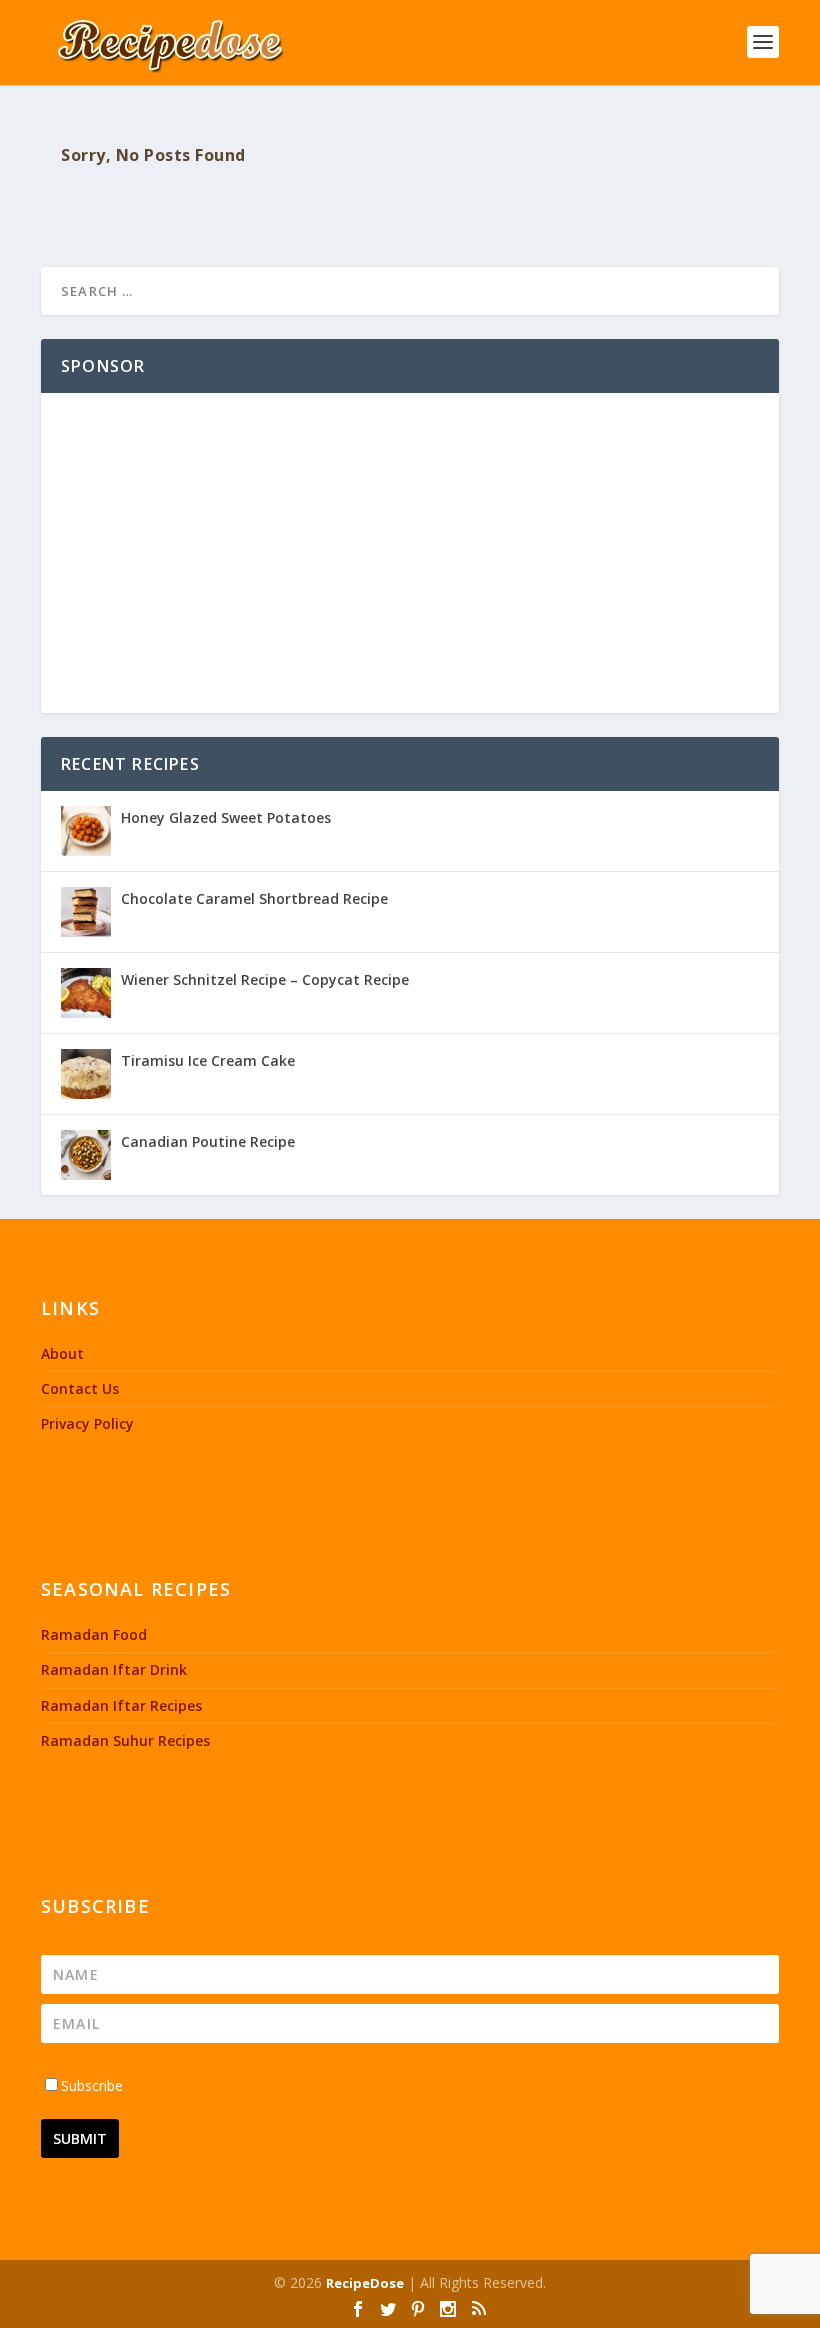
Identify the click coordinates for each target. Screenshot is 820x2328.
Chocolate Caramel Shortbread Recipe (254, 898)
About (62, 1353)
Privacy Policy (87, 1423)
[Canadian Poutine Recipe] (86, 1155)
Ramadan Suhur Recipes (125, 1740)
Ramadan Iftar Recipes (121, 1705)
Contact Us (80, 1388)
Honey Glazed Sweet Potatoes (226, 817)
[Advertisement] (410, 553)
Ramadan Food (94, 1634)
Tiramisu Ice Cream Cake (208, 1060)
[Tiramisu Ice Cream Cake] (86, 1074)
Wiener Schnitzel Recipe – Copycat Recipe (265, 979)
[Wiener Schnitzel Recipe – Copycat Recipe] (86, 993)
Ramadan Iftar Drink (114, 1669)
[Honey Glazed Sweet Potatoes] (86, 831)
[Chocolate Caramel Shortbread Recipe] (86, 912)
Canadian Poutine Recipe (208, 1141)
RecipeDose (365, 2283)
